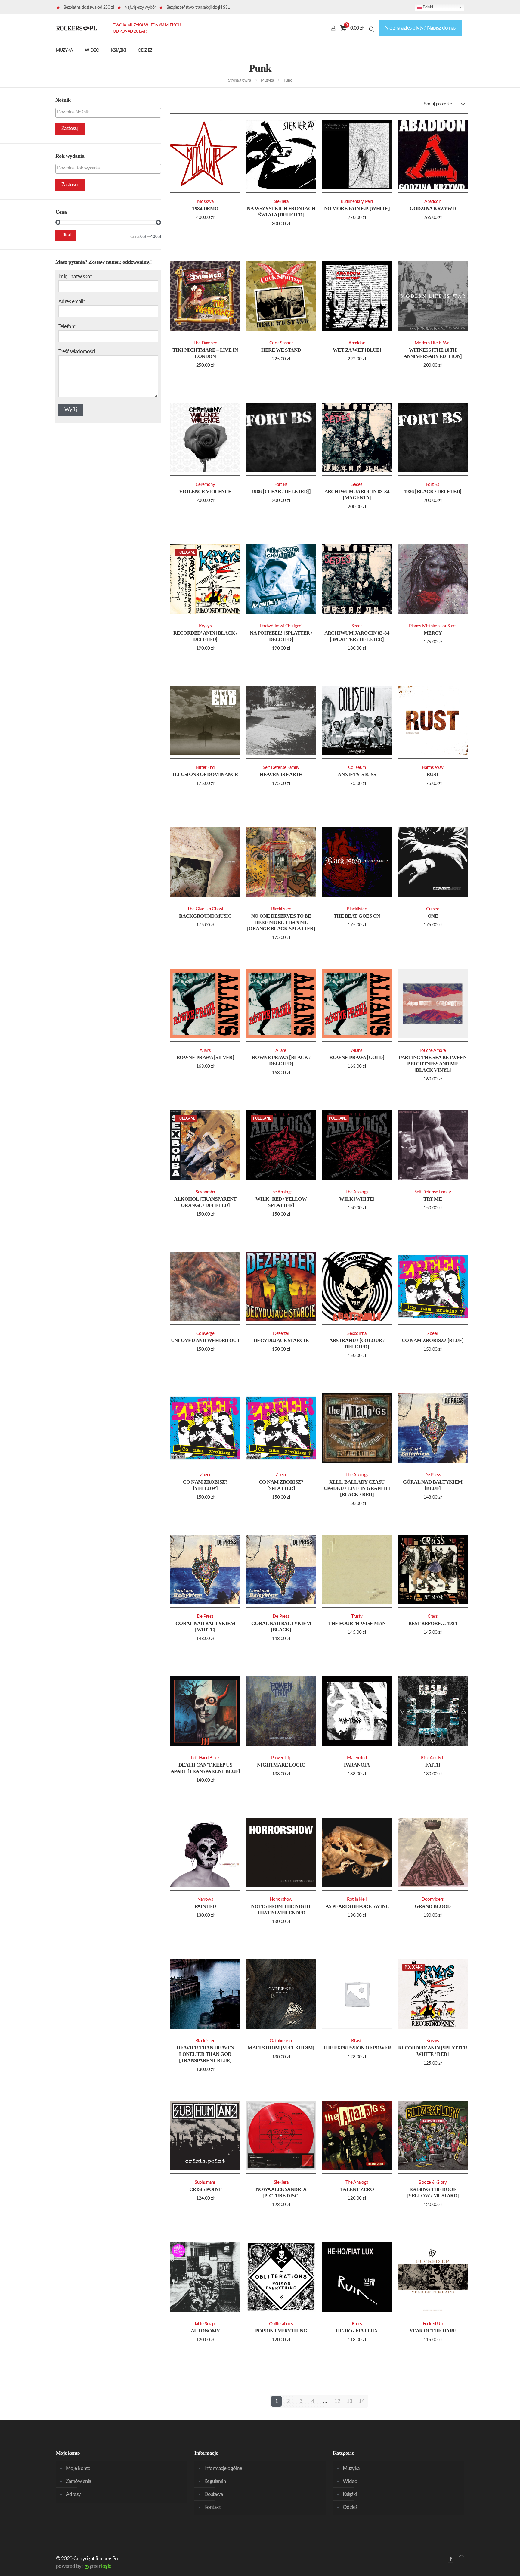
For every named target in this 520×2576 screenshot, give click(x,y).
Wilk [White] (357, 1199)
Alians (205, 1050)
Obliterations (281, 2324)
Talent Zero (357, 2189)
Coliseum (357, 768)
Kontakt (212, 2507)
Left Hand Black (205, 1758)
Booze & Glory (433, 2182)
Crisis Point (205, 2189)
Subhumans (205, 2182)
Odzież (350, 2507)
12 (337, 2401)
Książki (350, 2494)
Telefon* (67, 326)
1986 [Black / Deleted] (433, 491)
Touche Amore (433, 1050)
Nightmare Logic (281, 1765)
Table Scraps (205, 2324)
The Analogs (281, 1192)
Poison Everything (281, 2331)
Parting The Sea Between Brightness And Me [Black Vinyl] (433, 1064)
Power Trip (281, 1758)
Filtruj (66, 235)
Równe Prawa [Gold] (357, 1057)
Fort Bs (281, 485)
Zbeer (433, 1333)
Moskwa (205, 202)
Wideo (350, 2481)
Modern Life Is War (433, 343)
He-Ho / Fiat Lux (357, 2331)
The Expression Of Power (357, 2048)
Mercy (433, 633)
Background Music (205, 916)
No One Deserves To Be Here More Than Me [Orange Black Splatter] (281, 922)
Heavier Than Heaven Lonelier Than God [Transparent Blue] (205, 2054)
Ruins (357, 2324)
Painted (205, 1906)
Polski (427, 7)
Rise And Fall (433, 1758)
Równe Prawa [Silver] (205, 1057)
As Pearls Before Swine (357, 1906)
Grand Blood (433, 1906)
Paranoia (357, 1765)
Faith (433, 1765)
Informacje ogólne (223, 2468)
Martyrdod (357, 1758)
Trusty (357, 1616)
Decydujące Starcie (281, 1340)
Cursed (433, 909)
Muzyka (267, 81)
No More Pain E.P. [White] (357, 208)
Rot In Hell (357, 1899)
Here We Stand (281, 350)
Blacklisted (281, 909)
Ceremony (205, 485)
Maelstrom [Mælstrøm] (281, 2048)
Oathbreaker (281, 2041)
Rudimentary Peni (357, 202)
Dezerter (281, 1333)
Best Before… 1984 (433, 1623)
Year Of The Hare (433, 2331)
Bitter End (205, 768)
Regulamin (215, 2481)
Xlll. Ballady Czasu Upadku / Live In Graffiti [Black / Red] (357, 1488)
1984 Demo (205, 208)
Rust (433, 774)
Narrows (205, 1899)
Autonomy (205, 2331)
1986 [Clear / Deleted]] (281, 491)
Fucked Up (433, 2324)
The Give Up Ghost (205, 909)
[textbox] (110, 112)
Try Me (433, 1199)
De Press (433, 1475)
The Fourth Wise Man (357, 1623)
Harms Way (433, 768)
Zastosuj (70, 128)
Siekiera (281, 202)
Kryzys (205, 626)
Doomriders (433, 1899)
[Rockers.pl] (76, 28)
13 (350, 2401)
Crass (433, 1616)
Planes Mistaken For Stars (433, 626)
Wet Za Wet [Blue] (357, 350)
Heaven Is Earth (281, 774)
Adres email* (72, 301)
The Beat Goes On (357, 916)
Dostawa (214, 2494)
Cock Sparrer (281, 343)
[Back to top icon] (461, 2556)
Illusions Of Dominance (205, 774)
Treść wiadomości (77, 351)
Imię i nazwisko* (75, 277)
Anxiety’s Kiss (357, 774)
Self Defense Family (281, 768)
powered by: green (84, 2566)
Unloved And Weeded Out (205, 1340)
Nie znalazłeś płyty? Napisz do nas (420, 28)
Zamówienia (79, 2481)
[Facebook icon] (451, 2559)
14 (362, 2401)
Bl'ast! (357, 2041)
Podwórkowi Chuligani (281, 626)
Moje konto (78, 2468)
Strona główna (240, 81)
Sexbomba (205, 1192)
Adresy (73, 2494)
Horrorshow (281, 1899)
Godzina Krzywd (433, 208)
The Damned (205, 343)
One (433, 916)
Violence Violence (205, 491)
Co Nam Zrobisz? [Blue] (433, 1340)
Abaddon (433, 202)
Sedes (357, 485)
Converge (205, 1333)
